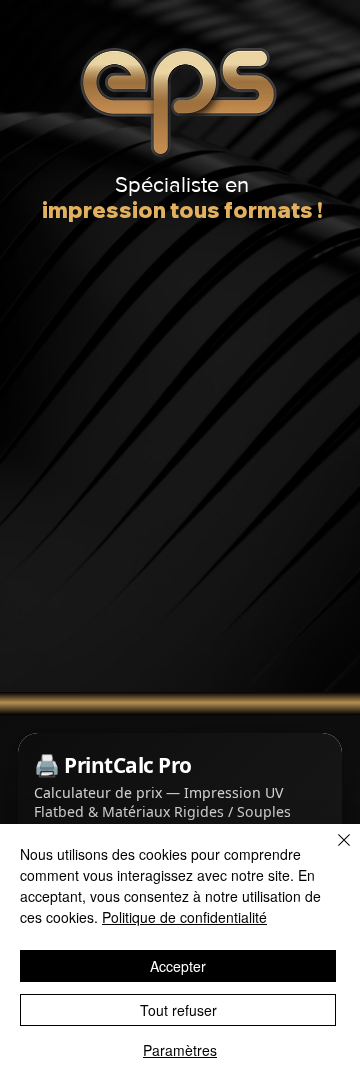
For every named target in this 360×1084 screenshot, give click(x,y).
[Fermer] (332, 852)
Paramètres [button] (180, 1050)
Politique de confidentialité (184, 917)
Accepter (178, 966)
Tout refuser (178, 1010)
